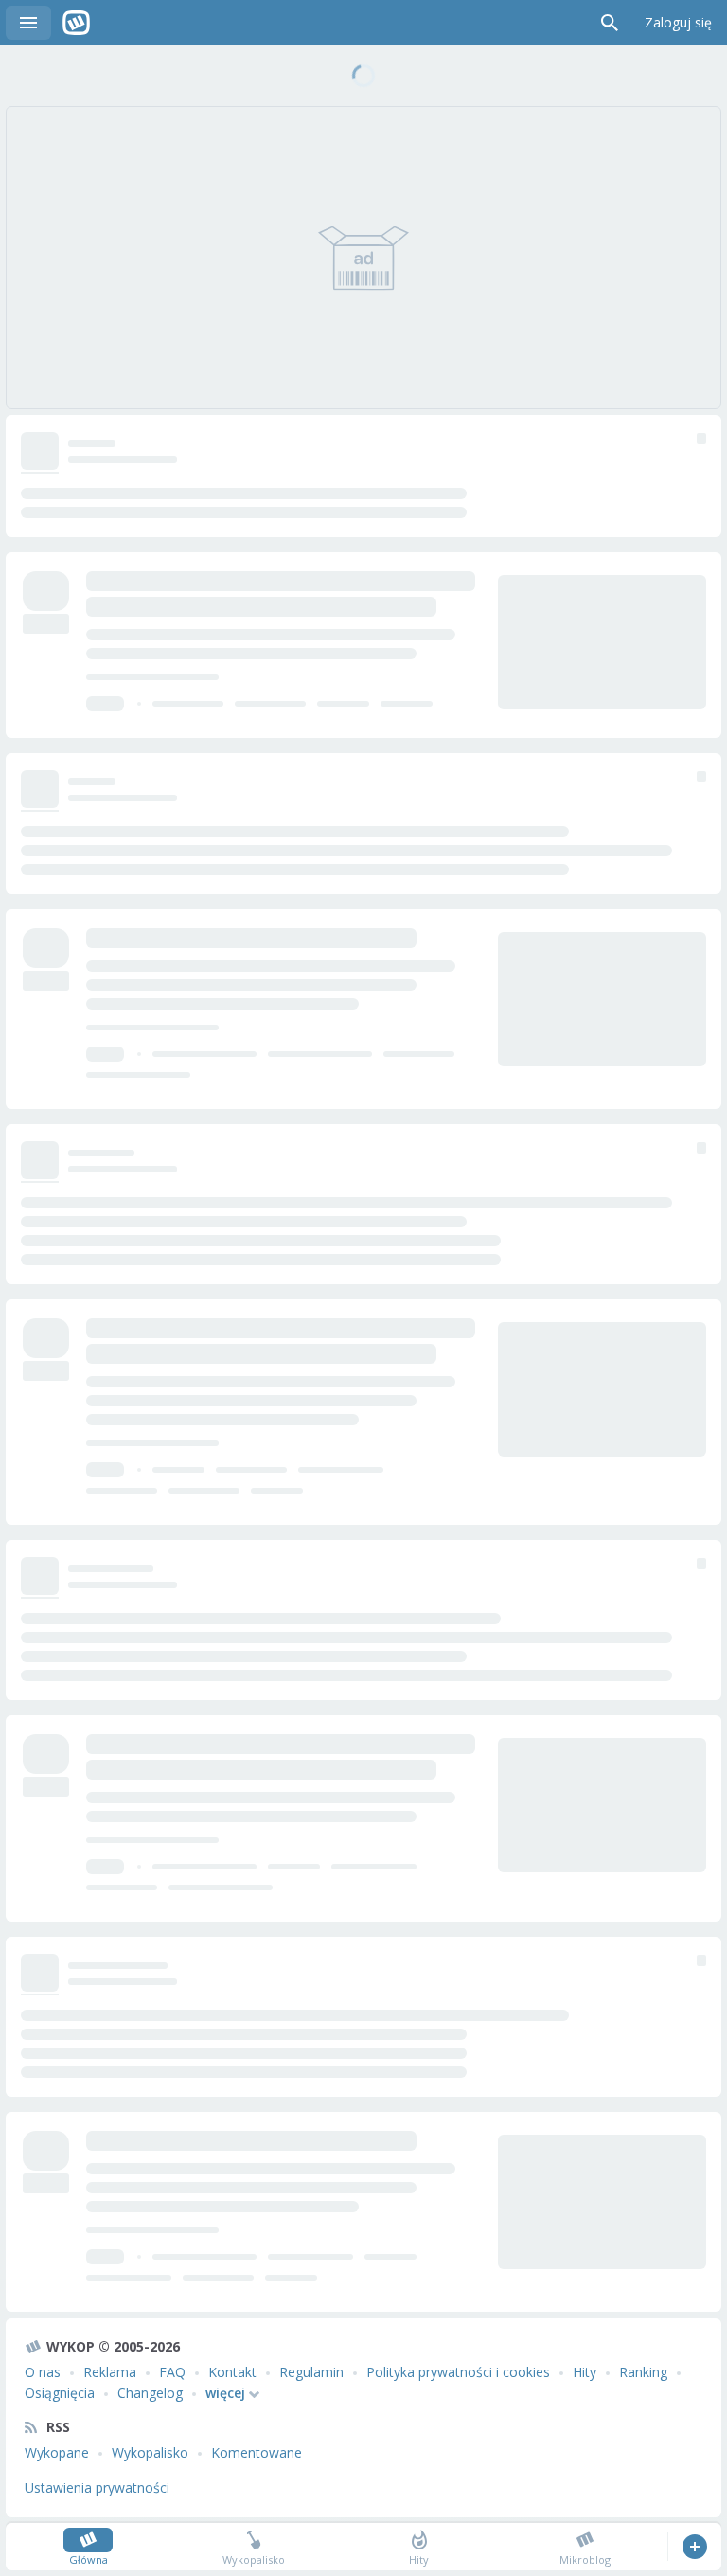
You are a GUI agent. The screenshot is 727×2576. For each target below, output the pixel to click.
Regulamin (311, 2372)
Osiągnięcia (60, 2393)
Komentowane (257, 2452)
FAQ (172, 2372)
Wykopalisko (150, 2452)
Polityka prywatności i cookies (458, 2372)
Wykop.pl (76, 23)
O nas (43, 2372)
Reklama (110, 2372)
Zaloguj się (678, 22)
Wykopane (57, 2452)
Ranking (643, 2372)
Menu (28, 23)
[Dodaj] (694, 2547)
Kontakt (232, 2372)
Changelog (150, 2393)
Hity (585, 2372)
